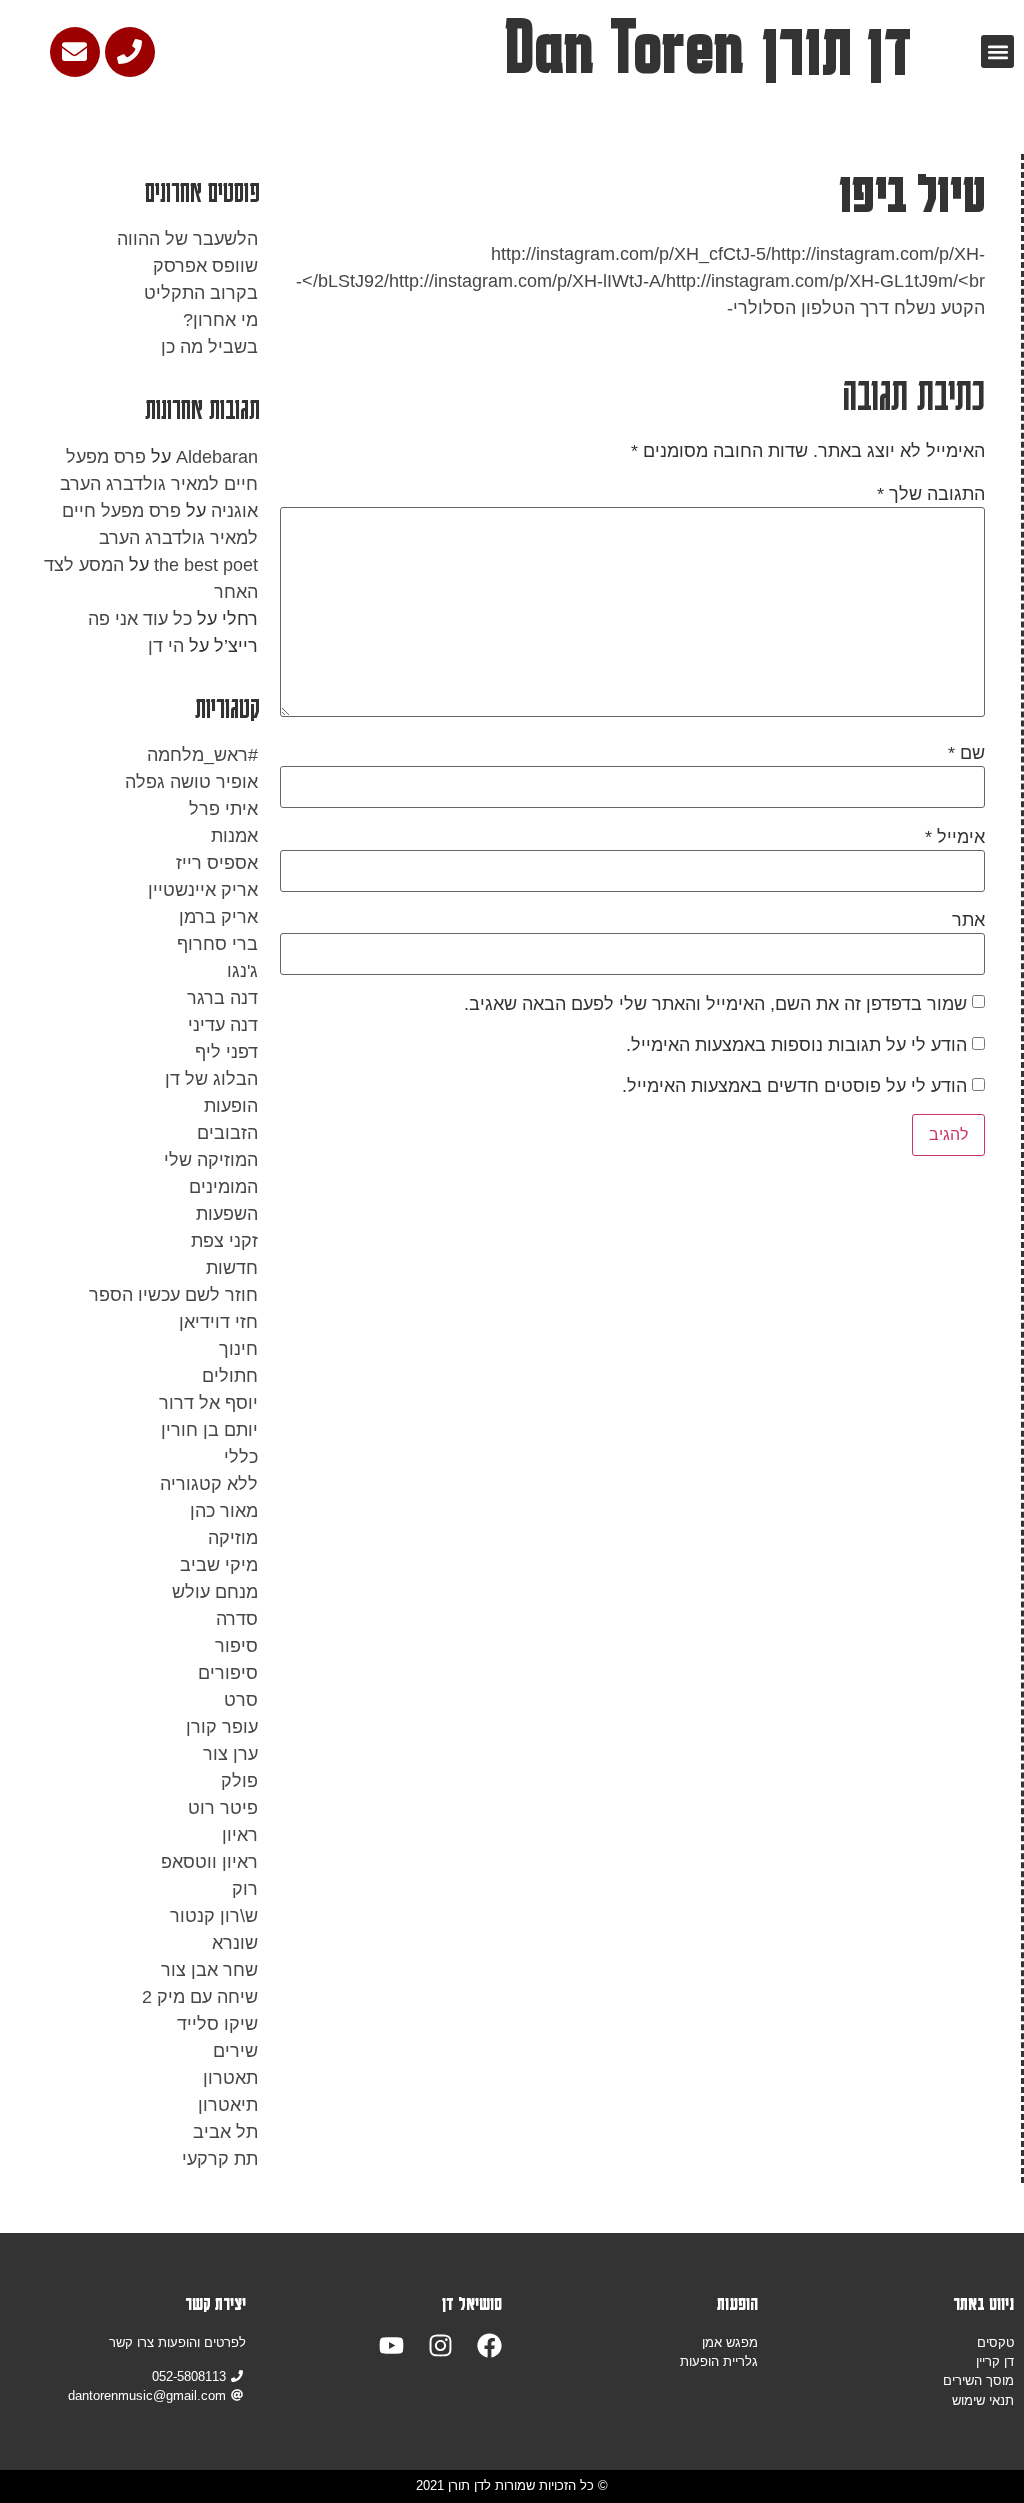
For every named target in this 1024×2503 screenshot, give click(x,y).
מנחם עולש (215, 1592)
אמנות (234, 836)
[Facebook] (489, 2345)
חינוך (238, 1349)
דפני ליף (226, 1052)
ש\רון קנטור (214, 1916)
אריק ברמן (218, 917)
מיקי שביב (219, 1565)
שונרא (235, 1943)
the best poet (206, 565)
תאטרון (230, 2078)
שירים (235, 2051)
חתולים (230, 1376)
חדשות (232, 1268)
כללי (241, 1457)
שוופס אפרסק (205, 266)
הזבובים (227, 1133)
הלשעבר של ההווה (187, 239)
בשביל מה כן (209, 347)
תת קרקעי (220, 2159)
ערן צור (230, 1754)
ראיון (240, 1835)
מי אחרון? (220, 320)
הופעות (231, 1106)
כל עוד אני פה (140, 619)
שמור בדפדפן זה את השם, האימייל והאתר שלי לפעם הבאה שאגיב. (715, 1004)
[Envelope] (75, 52)
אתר (968, 920)
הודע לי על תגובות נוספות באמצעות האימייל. (796, 1045)
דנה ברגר (222, 998)
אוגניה (234, 511)
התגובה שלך (931, 494)
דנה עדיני (223, 1025)
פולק (239, 1781)
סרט (241, 1700)
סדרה (237, 1619)
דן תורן (836, 48)
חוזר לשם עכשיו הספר (173, 1295)
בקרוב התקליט (201, 293)
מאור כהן (224, 1511)
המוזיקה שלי (211, 1160)
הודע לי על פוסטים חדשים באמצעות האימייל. (794, 1086)
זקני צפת (224, 1241)
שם (966, 753)
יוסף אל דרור (208, 1403)
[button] (997, 51)
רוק (245, 1889)
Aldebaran (217, 457)
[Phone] (130, 52)
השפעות (227, 1214)
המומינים (223, 1187)
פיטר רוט (223, 1808)
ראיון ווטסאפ (209, 1862)
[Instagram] (440, 2345)
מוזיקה (233, 1538)
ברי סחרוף (217, 944)
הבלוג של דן (211, 1079)
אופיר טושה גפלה (191, 782)
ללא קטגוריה (209, 1484)
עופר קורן (222, 1727)
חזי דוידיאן (218, 1322)
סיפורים (228, 1673)
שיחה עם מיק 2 (200, 1997)
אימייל (955, 837)
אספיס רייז (217, 863)
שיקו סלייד (217, 2024)
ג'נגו (242, 971)
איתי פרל (223, 809)
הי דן (166, 646)
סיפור (236, 1646)
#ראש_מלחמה (202, 755)
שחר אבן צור (209, 1970)
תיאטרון (228, 2105)
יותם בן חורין (209, 1430)
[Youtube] (391, 2345)
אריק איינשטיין (203, 890)
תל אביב (225, 2132)
